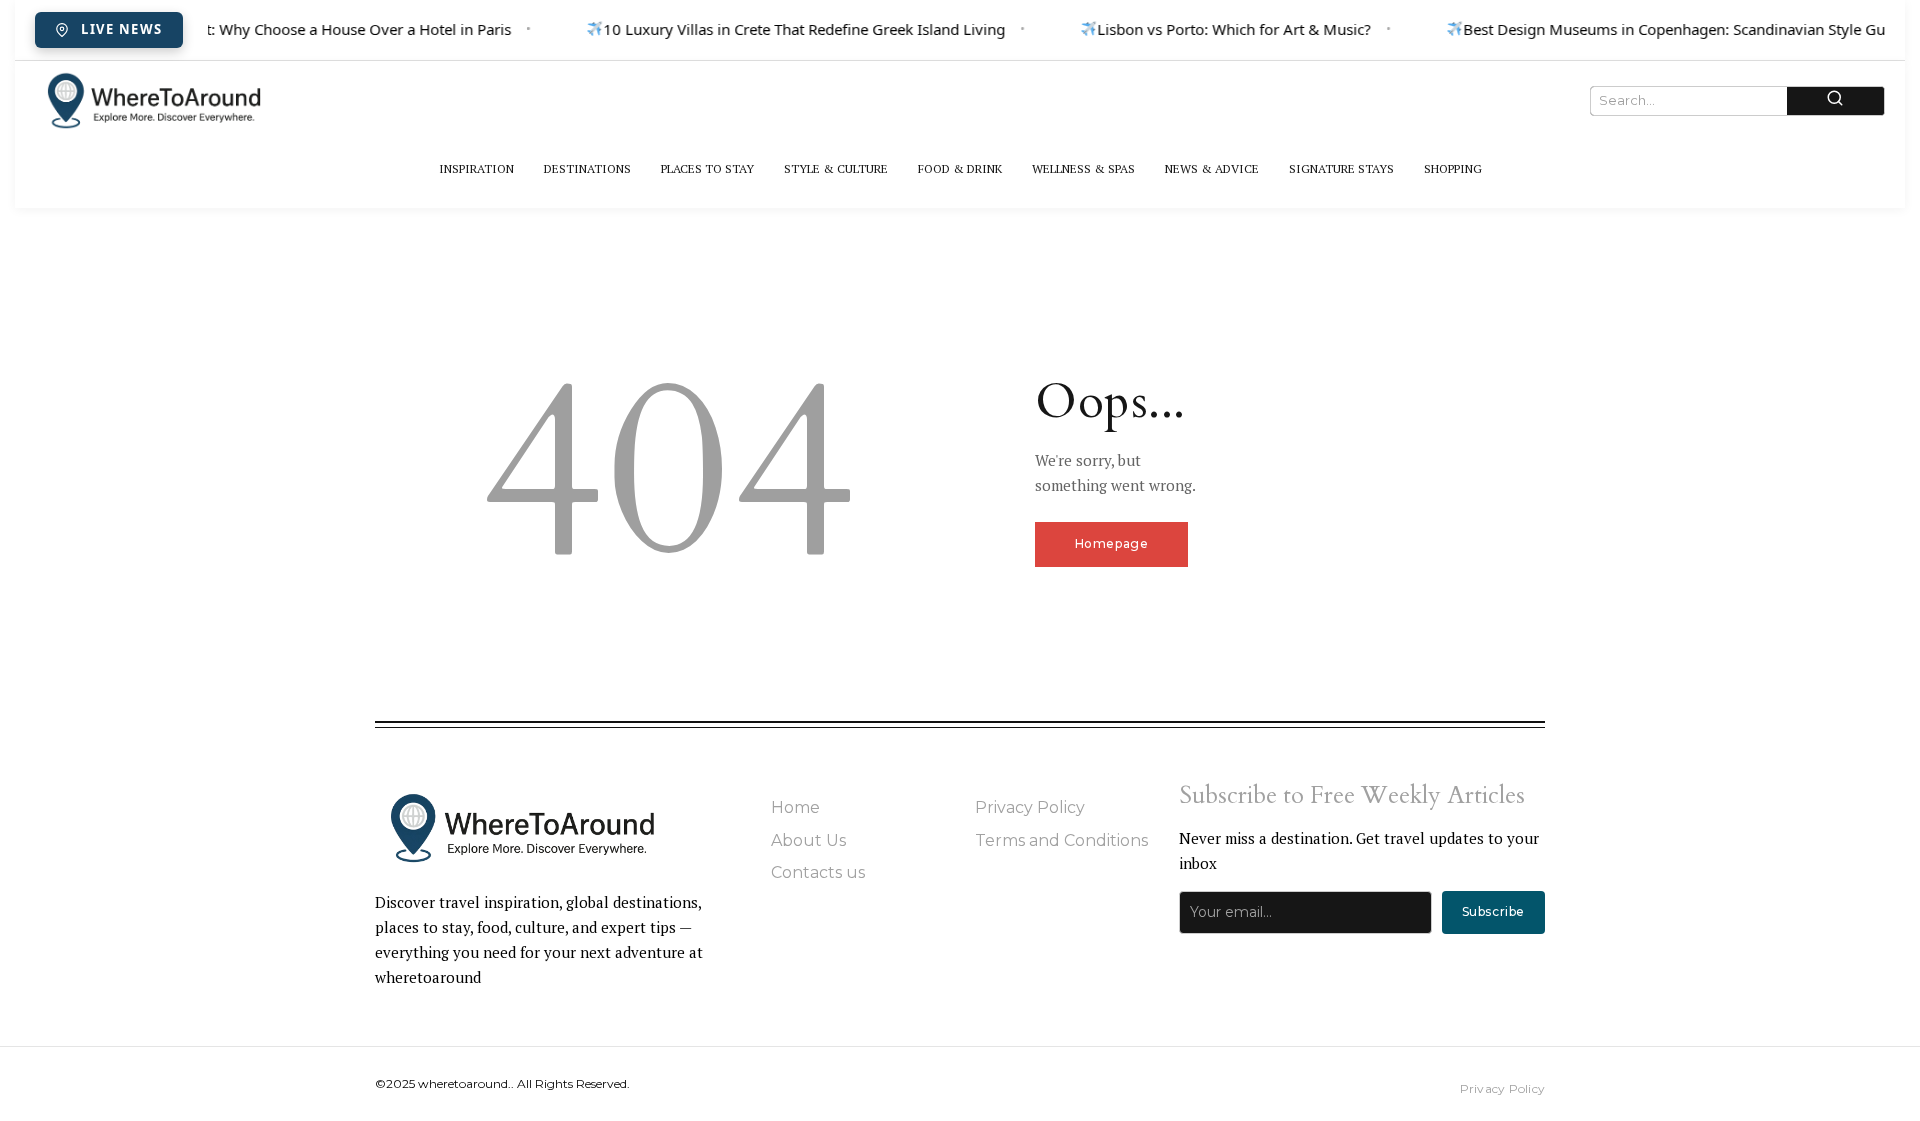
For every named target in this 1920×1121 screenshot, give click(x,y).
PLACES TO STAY (707, 168)
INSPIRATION (476, 168)
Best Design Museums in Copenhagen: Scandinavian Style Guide (1680, 29)
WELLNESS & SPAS (1083, 168)
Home (795, 807)
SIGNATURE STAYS (1341, 168)
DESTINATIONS (587, 168)
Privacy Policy (1030, 807)
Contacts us (818, 872)
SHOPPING (1453, 168)
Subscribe (1493, 911)
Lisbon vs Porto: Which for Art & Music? (1230, 29)
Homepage (1112, 543)
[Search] (1835, 100)
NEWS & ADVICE (1212, 168)
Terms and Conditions (1061, 840)
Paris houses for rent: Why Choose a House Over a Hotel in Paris (285, 29)
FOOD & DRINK (960, 168)
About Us (808, 840)
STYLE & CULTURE (836, 168)
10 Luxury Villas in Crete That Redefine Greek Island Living (800, 29)
